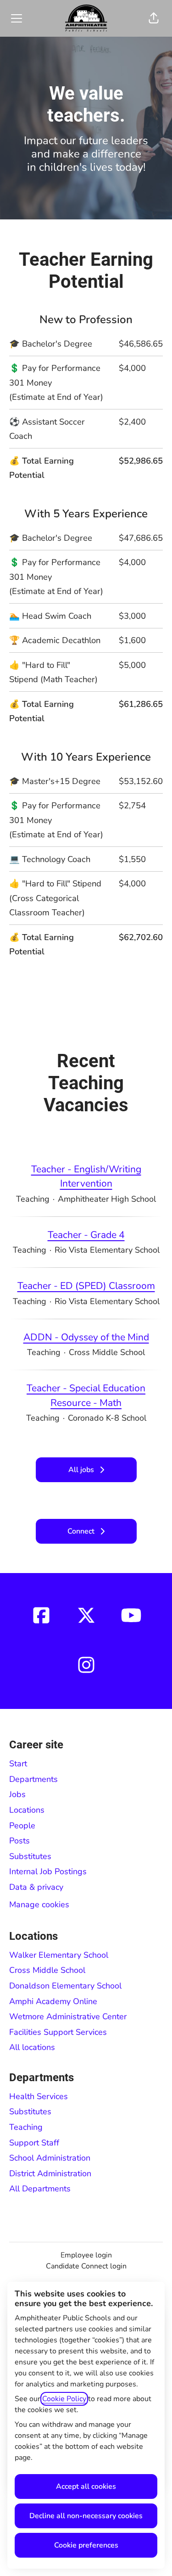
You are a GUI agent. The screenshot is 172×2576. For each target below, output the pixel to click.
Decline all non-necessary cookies (86, 2516)
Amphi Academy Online (53, 2001)
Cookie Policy (64, 2399)
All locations (32, 2047)
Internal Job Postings (48, 1871)
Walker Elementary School (59, 1955)
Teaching (26, 2127)
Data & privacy (36, 1887)
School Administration (50, 2158)
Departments (33, 1779)
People (22, 1826)
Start (18, 1764)
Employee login (86, 2255)
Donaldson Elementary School (65, 1986)
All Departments (40, 2189)
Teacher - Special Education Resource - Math (86, 1395)
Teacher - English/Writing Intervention (86, 1176)
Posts (19, 1841)
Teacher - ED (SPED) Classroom (86, 1286)
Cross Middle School (47, 1970)
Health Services (39, 2096)
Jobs (17, 1794)
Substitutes (30, 1856)
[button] (154, 18)
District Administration (50, 2173)
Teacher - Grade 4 (86, 1235)
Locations (27, 1810)
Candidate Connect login (86, 2266)
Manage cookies (39, 1904)
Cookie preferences (86, 2545)
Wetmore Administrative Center (68, 2016)
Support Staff (34, 2143)
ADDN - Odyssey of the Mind (86, 1337)
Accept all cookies (86, 2486)
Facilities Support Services (58, 2032)
